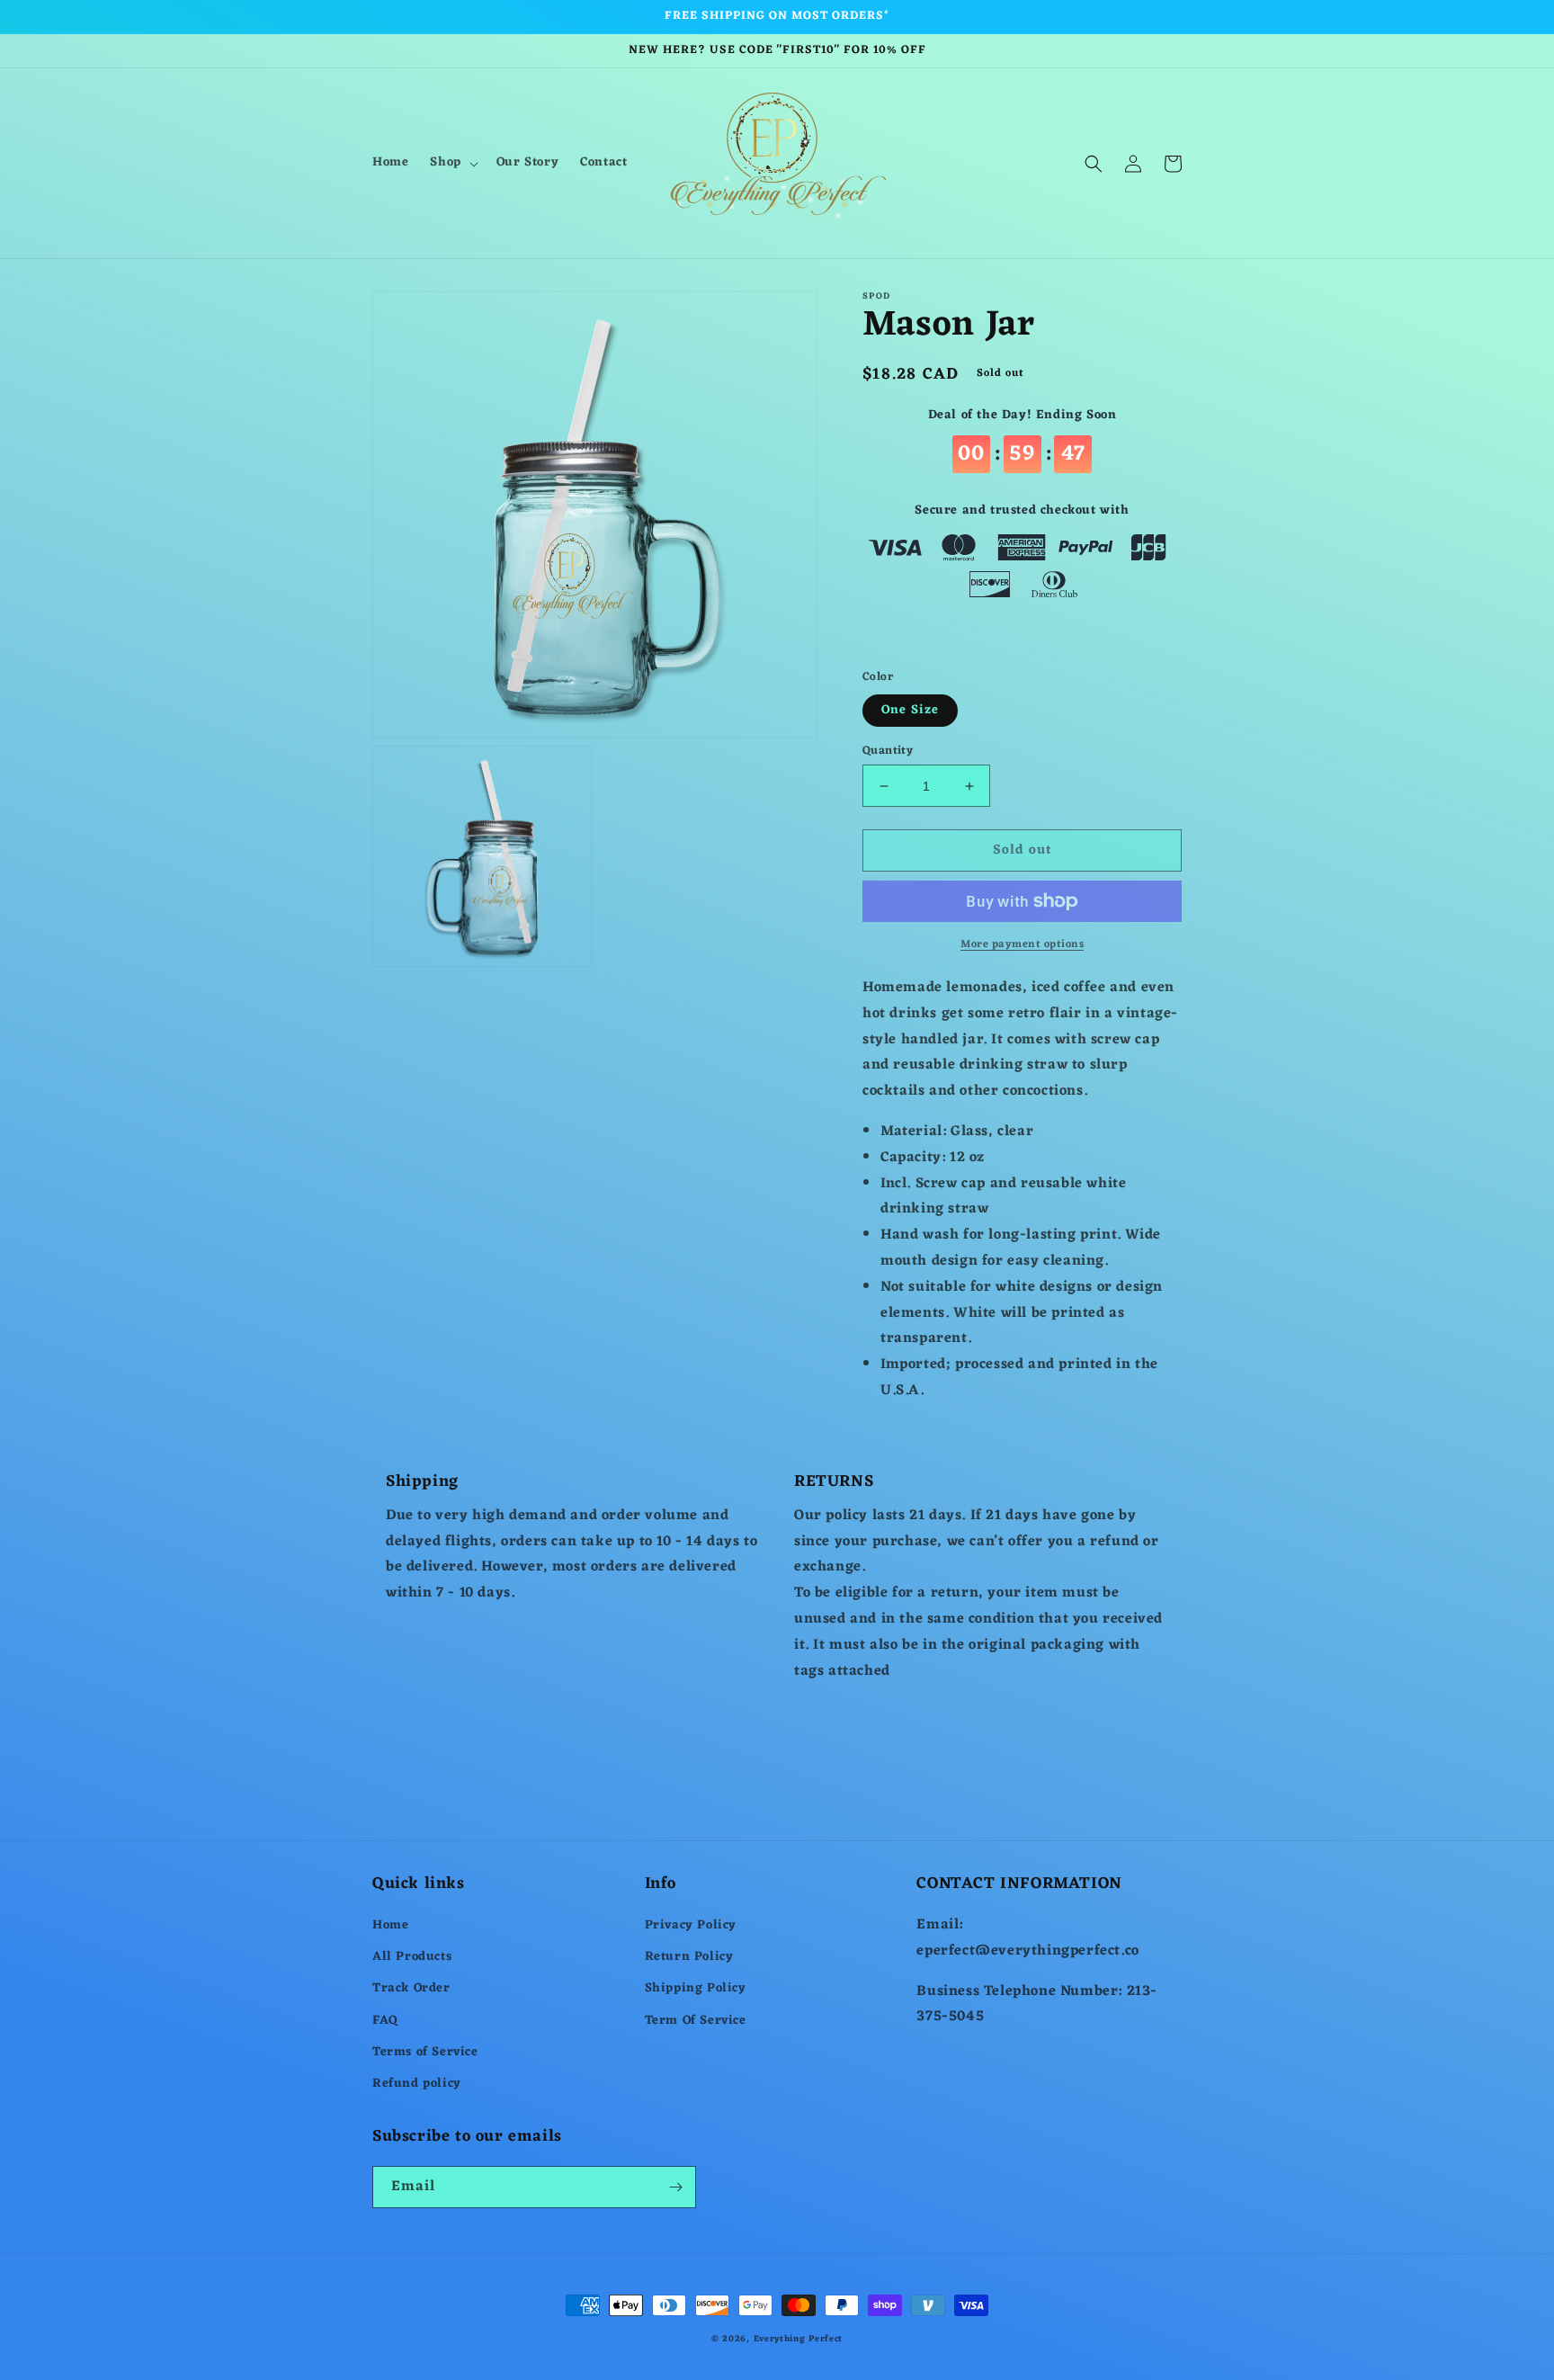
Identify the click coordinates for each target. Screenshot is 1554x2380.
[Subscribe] (675, 2187)
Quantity (888, 751)
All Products (412, 1957)
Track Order (411, 1988)
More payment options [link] (1022, 944)
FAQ (385, 2021)
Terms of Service (425, 2052)
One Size (910, 710)
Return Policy (689, 1957)
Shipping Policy (696, 1988)
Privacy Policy (691, 1925)
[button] (452, 163)
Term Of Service (696, 2021)
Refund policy (417, 2084)
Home (390, 1925)
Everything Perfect (799, 2339)
